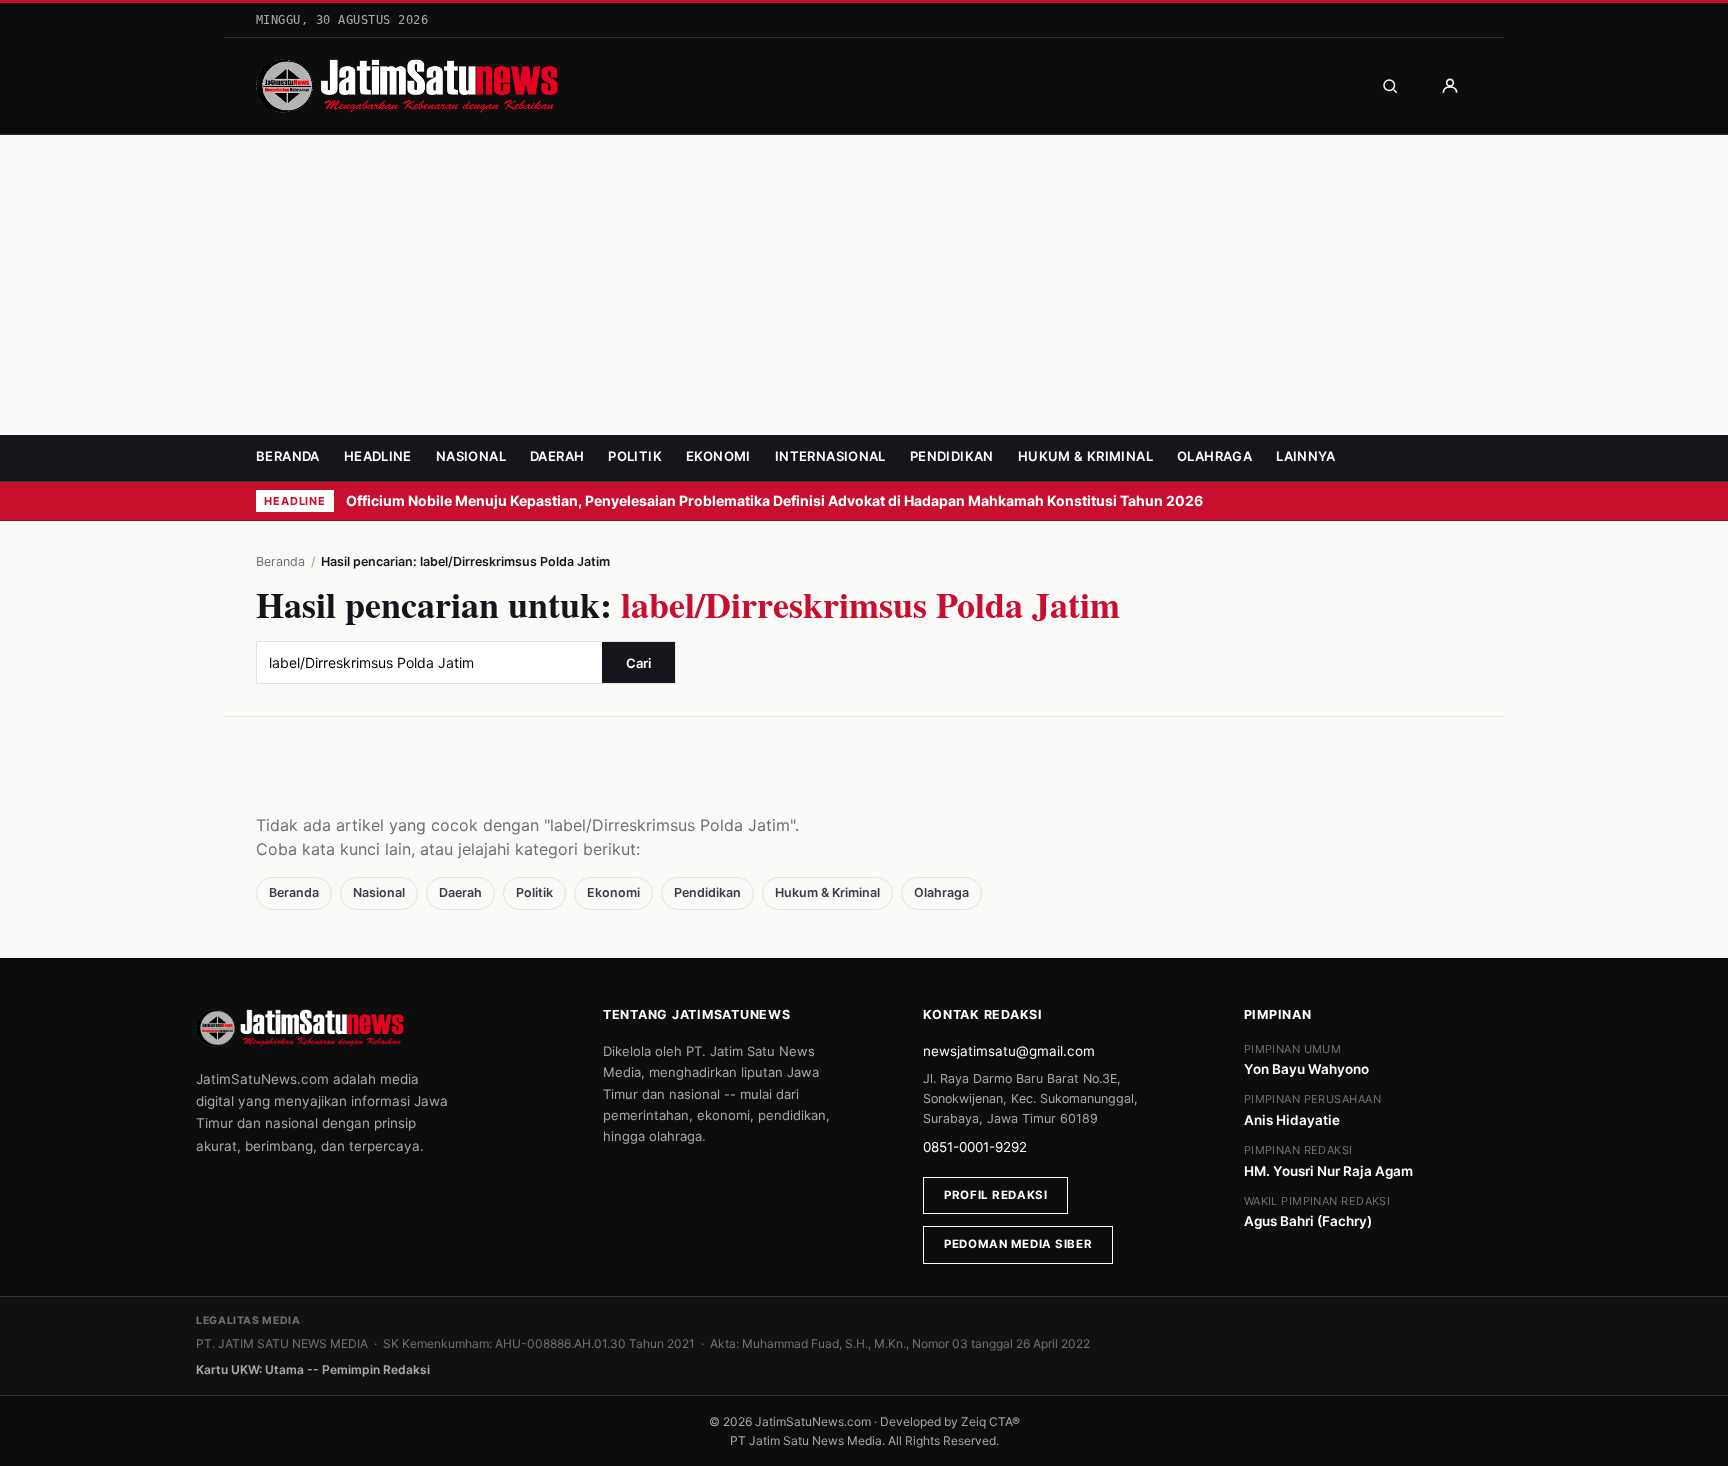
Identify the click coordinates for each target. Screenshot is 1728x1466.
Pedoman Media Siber (1018, 1244)
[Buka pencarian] (1390, 86)
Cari (638, 663)
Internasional (830, 456)
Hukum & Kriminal (1085, 456)
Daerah (557, 456)
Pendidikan (952, 456)
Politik (635, 456)
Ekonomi (718, 456)
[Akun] (1450, 86)
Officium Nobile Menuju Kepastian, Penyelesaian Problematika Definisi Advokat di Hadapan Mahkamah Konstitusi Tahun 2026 (776, 500)
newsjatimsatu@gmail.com (1009, 1051)
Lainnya (1306, 456)
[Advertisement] (864, 285)
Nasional (471, 456)
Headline (378, 456)
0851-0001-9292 (975, 1147)
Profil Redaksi (995, 1195)
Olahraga (1214, 456)
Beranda (288, 456)
